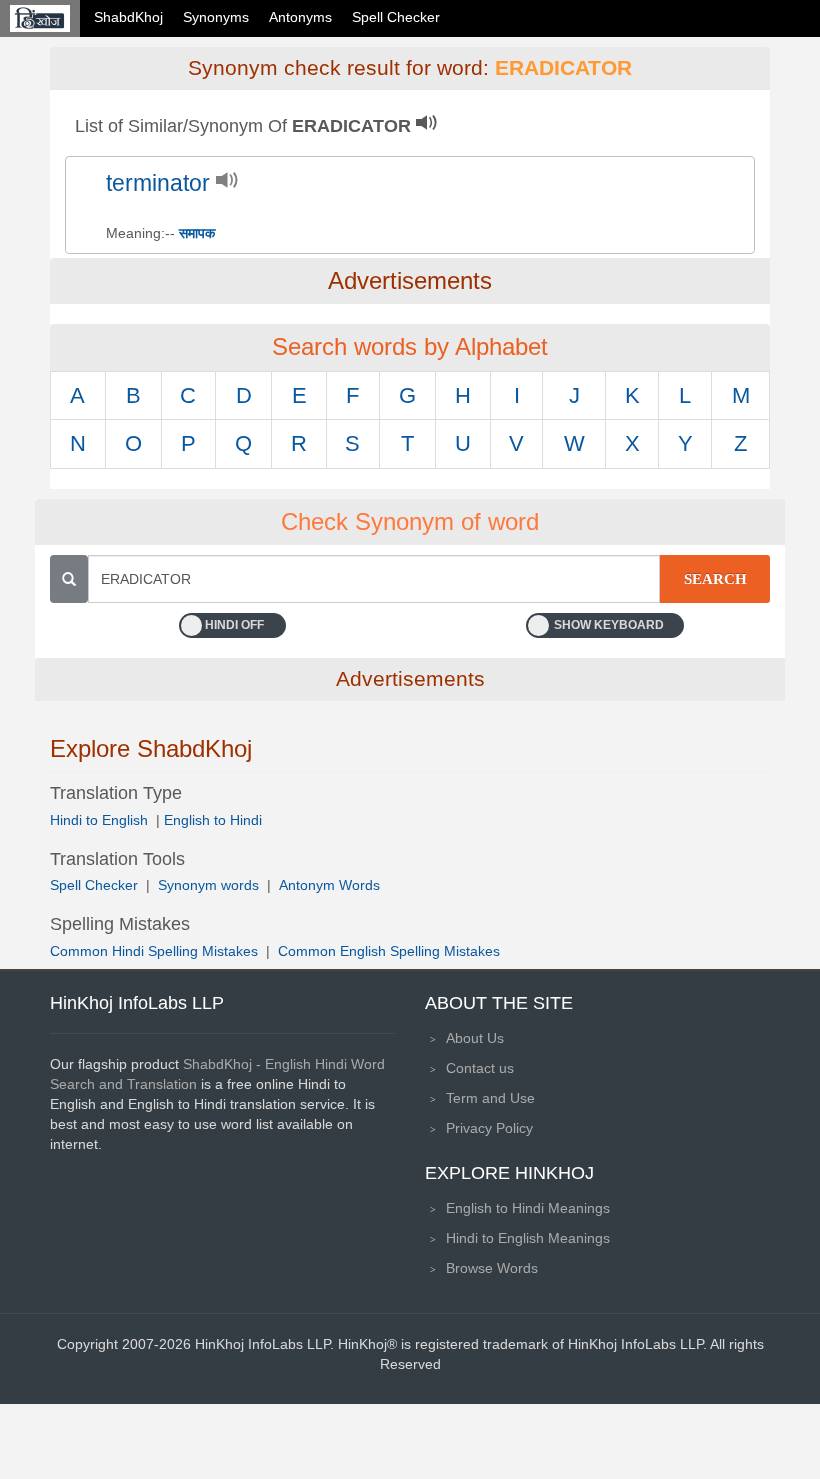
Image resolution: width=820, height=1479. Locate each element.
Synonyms (216, 17)
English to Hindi (213, 820)
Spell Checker (396, 17)
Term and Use (490, 1098)
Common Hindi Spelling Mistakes (154, 951)
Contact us (480, 1068)
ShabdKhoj (128, 17)
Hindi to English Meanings (528, 1238)
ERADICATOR (563, 68)
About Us (475, 1038)
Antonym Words (329, 885)
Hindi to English (101, 820)
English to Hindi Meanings (528, 1208)
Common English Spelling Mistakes (389, 951)
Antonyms (300, 17)
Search (715, 579)
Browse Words (492, 1268)
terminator (158, 183)
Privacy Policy (489, 1128)
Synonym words (208, 885)
